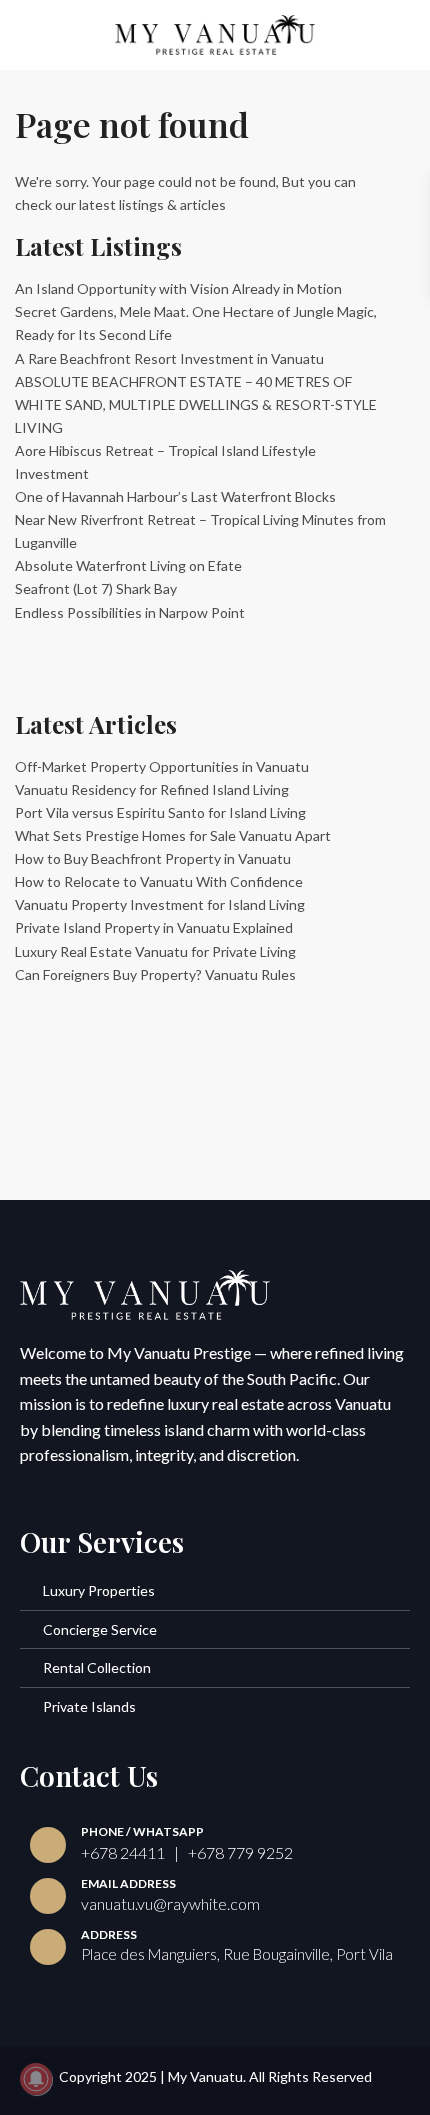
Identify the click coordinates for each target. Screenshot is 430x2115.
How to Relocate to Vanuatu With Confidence (159, 881)
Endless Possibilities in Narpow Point (130, 612)
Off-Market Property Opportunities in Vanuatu (162, 766)
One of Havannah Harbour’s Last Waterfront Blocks (175, 496)
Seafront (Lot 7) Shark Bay (96, 588)
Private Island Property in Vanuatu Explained (154, 927)
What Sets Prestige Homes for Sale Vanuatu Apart (173, 835)
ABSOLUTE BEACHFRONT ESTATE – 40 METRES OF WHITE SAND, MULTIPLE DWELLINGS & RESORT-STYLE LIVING (196, 404)
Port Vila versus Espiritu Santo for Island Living (160, 812)
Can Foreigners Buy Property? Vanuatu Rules (155, 974)
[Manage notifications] (36, 2079)
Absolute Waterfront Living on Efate (128, 565)
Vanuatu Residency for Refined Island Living (152, 789)
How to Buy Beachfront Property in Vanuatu (153, 858)
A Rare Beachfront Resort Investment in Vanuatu (169, 358)
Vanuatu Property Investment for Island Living (160, 904)
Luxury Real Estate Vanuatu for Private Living (155, 951)
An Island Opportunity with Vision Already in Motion (178, 288)
